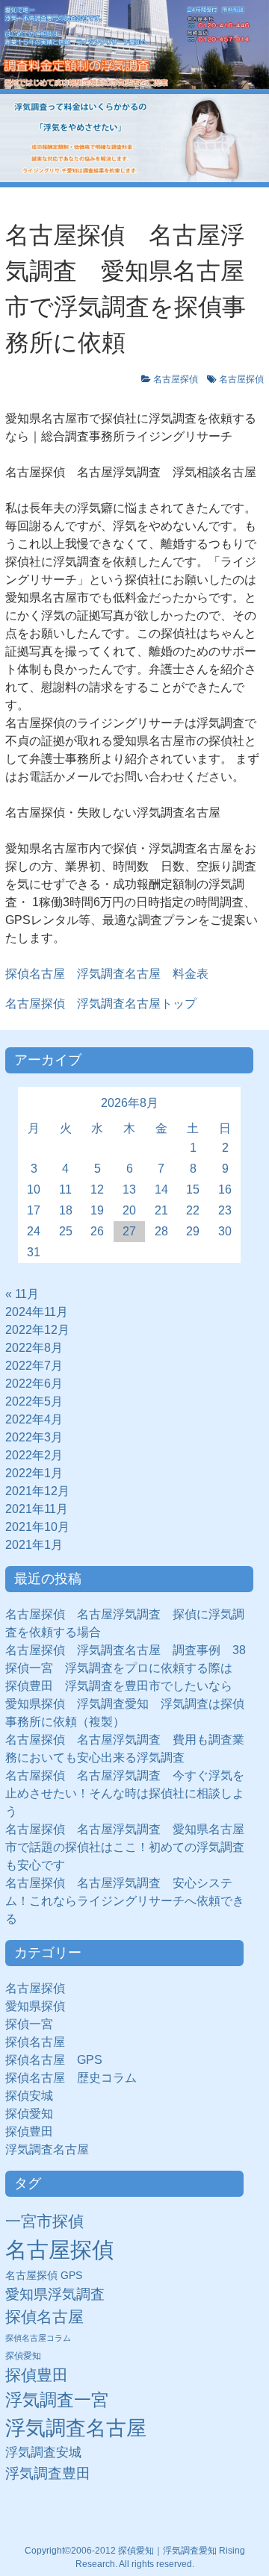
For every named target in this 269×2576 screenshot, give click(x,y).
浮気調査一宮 (57, 2400)
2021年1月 (34, 1545)
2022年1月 (34, 1473)
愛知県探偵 (35, 2006)
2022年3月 (34, 1437)
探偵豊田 (35, 2131)
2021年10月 (37, 1527)
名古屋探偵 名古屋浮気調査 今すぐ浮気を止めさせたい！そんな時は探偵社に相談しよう (125, 1793)
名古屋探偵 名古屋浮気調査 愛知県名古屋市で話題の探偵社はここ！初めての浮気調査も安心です (125, 1847)
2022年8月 (34, 1348)
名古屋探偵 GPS (44, 2276)
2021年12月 (37, 1491)
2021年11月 (37, 1509)
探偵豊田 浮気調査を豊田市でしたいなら (119, 1686)
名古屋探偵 (176, 379)
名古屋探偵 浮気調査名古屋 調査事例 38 (126, 1650)
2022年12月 (37, 1330)
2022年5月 (34, 1401)
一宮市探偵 (44, 2221)
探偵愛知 (35, 2114)
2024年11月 (37, 1312)
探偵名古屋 (35, 2042)
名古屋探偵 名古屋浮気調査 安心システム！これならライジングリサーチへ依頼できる (125, 1901)
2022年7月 (34, 1366)
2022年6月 (34, 1384)
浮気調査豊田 (48, 2473)
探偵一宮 (35, 2024)
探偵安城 (29, 2096)
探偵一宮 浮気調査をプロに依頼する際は (119, 1668)
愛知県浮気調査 (55, 2294)
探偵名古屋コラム (38, 2338)
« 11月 (22, 1294)
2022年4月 (34, 1419)
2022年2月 (34, 1455)
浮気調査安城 (43, 2452)
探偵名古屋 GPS (54, 2060)
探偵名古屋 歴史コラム (77, 2078)
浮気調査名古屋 (47, 2149)
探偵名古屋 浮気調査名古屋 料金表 (107, 974)
